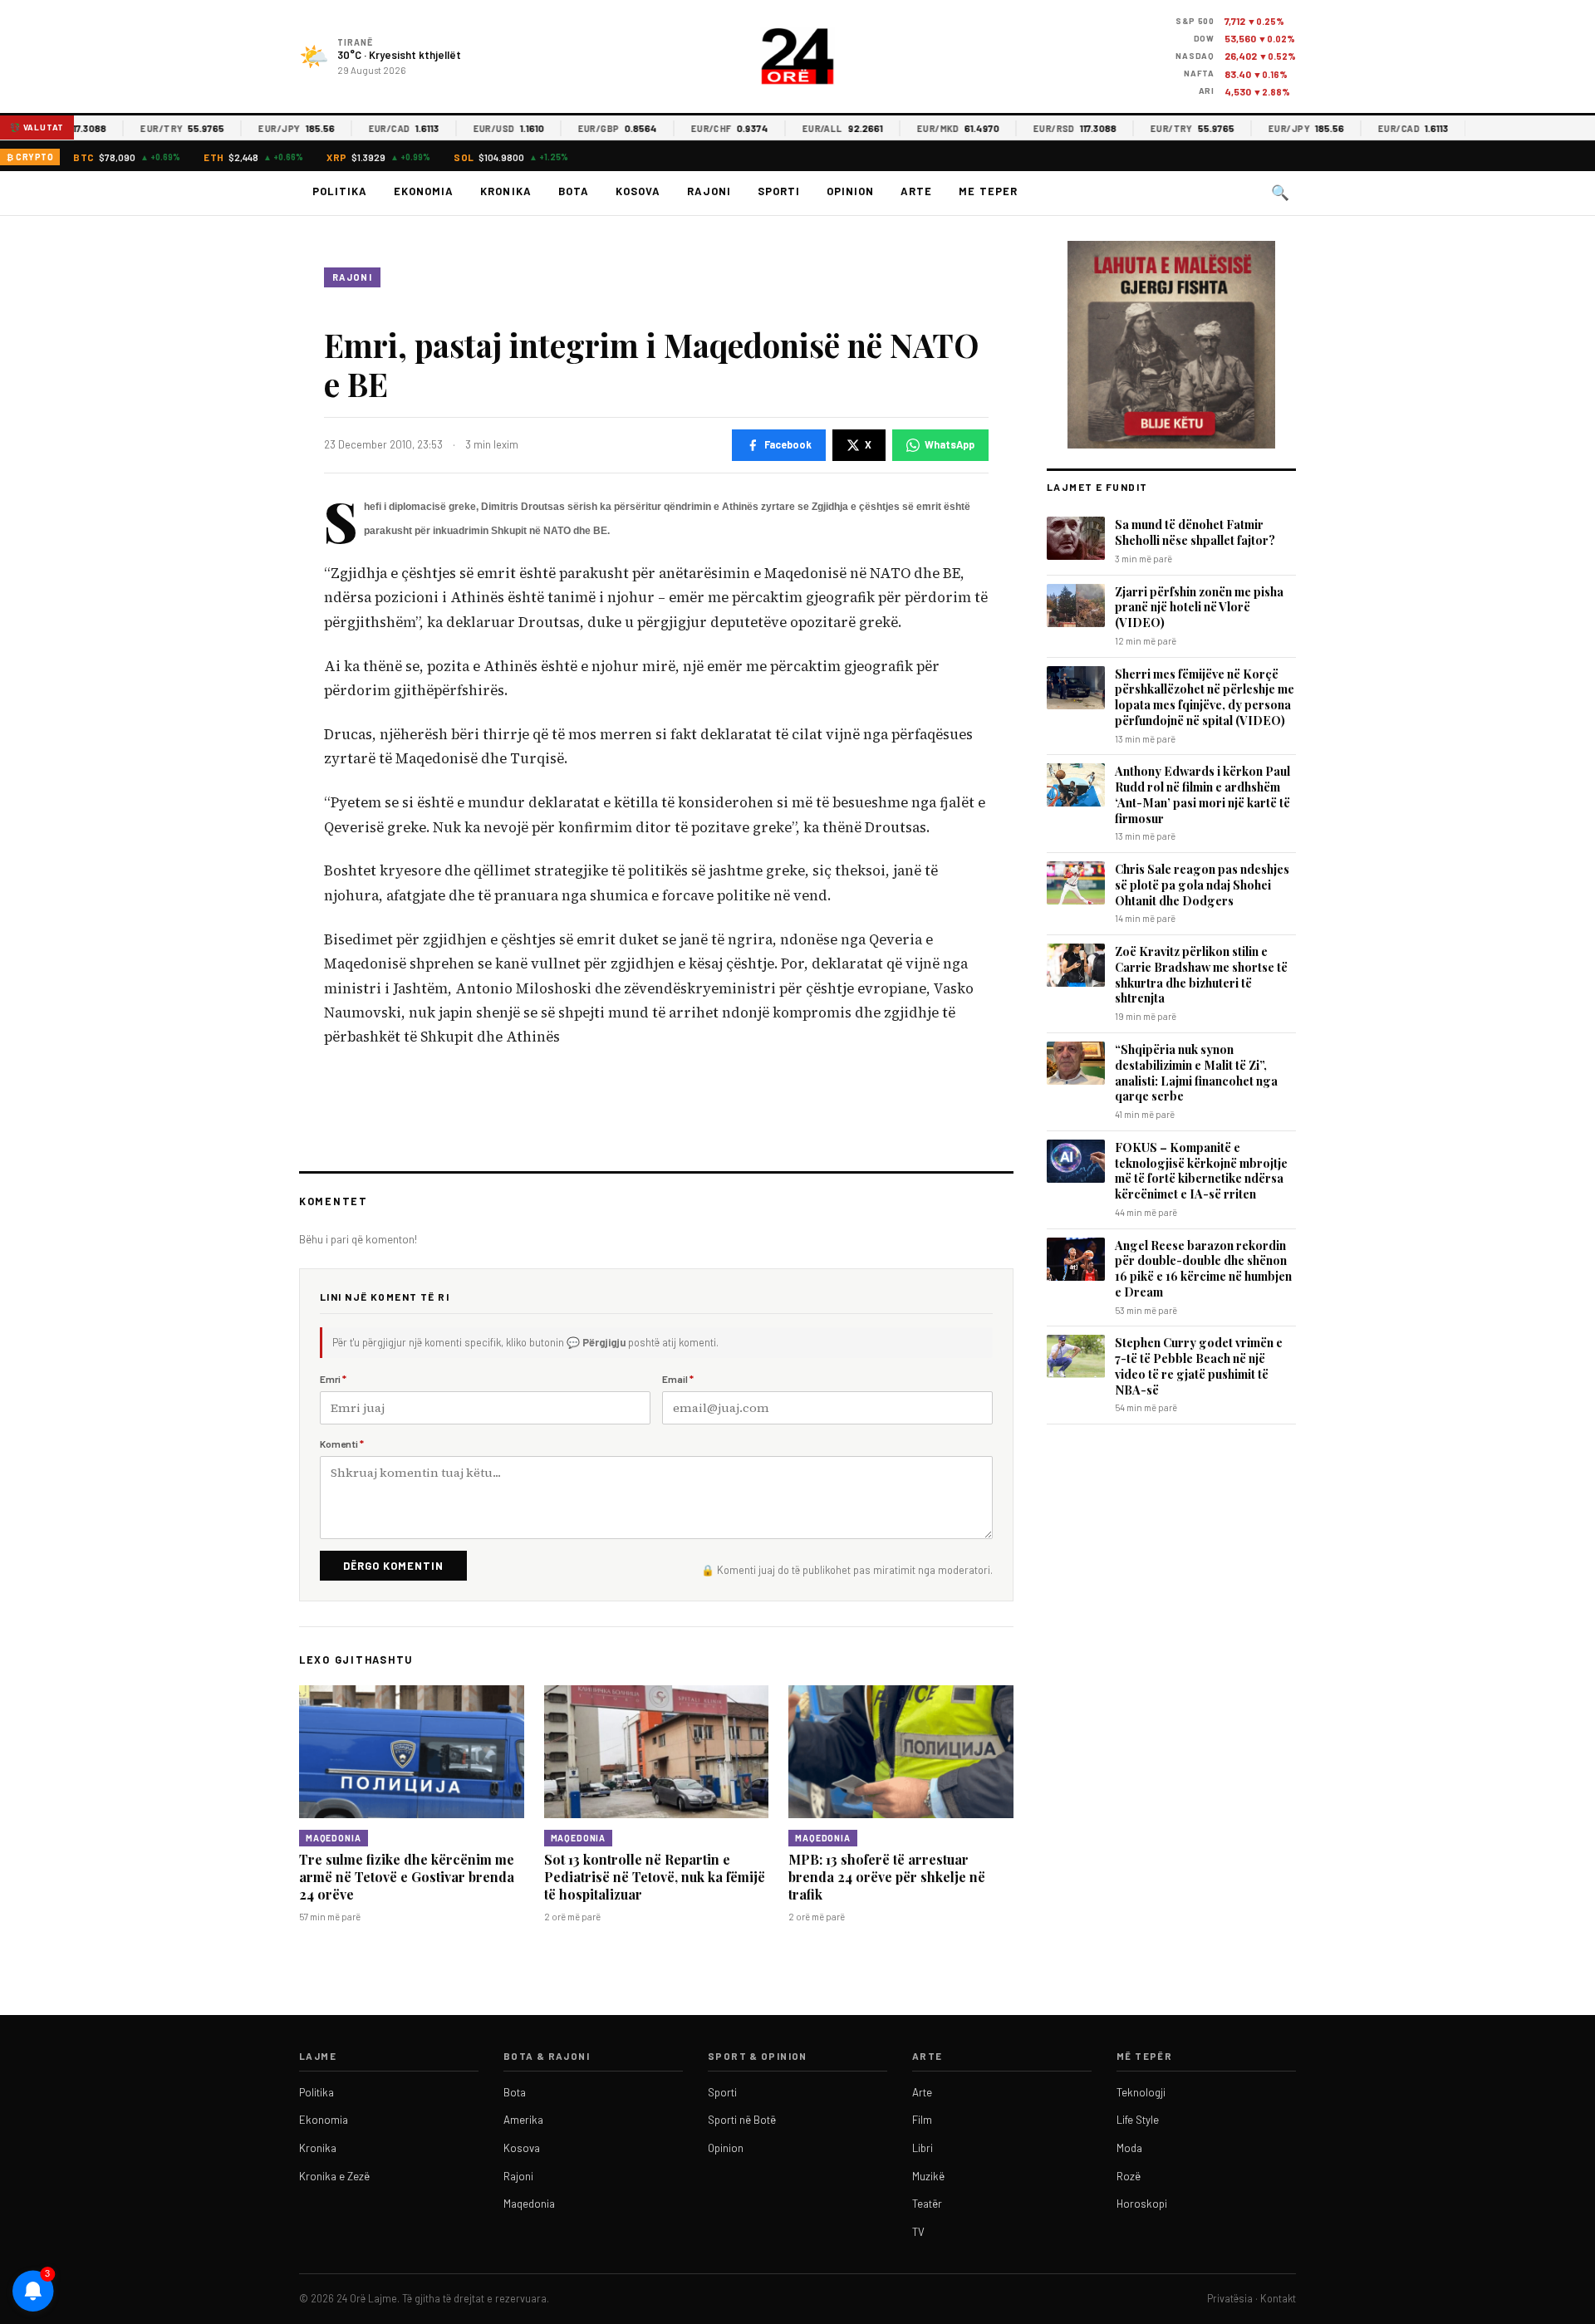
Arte (916, 191)
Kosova (638, 191)
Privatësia (1230, 2298)
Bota (574, 191)
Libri (923, 2148)
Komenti (342, 1444)
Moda (1129, 2148)
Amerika (523, 2120)
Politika (340, 191)
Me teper (988, 191)
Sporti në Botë (742, 2120)
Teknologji (1141, 2092)
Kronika (505, 191)
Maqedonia (334, 1838)
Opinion (850, 191)
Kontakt (1278, 2298)
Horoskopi (1142, 2204)
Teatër (927, 2204)
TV (918, 2232)
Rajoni (709, 191)
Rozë (1129, 2176)
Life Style (1138, 2120)
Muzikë (928, 2176)
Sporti (779, 191)
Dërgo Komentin (393, 1566)
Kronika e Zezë (334, 2176)
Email (678, 1379)
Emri (333, 1379)
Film (922, 2120)
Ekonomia (424, 191)
